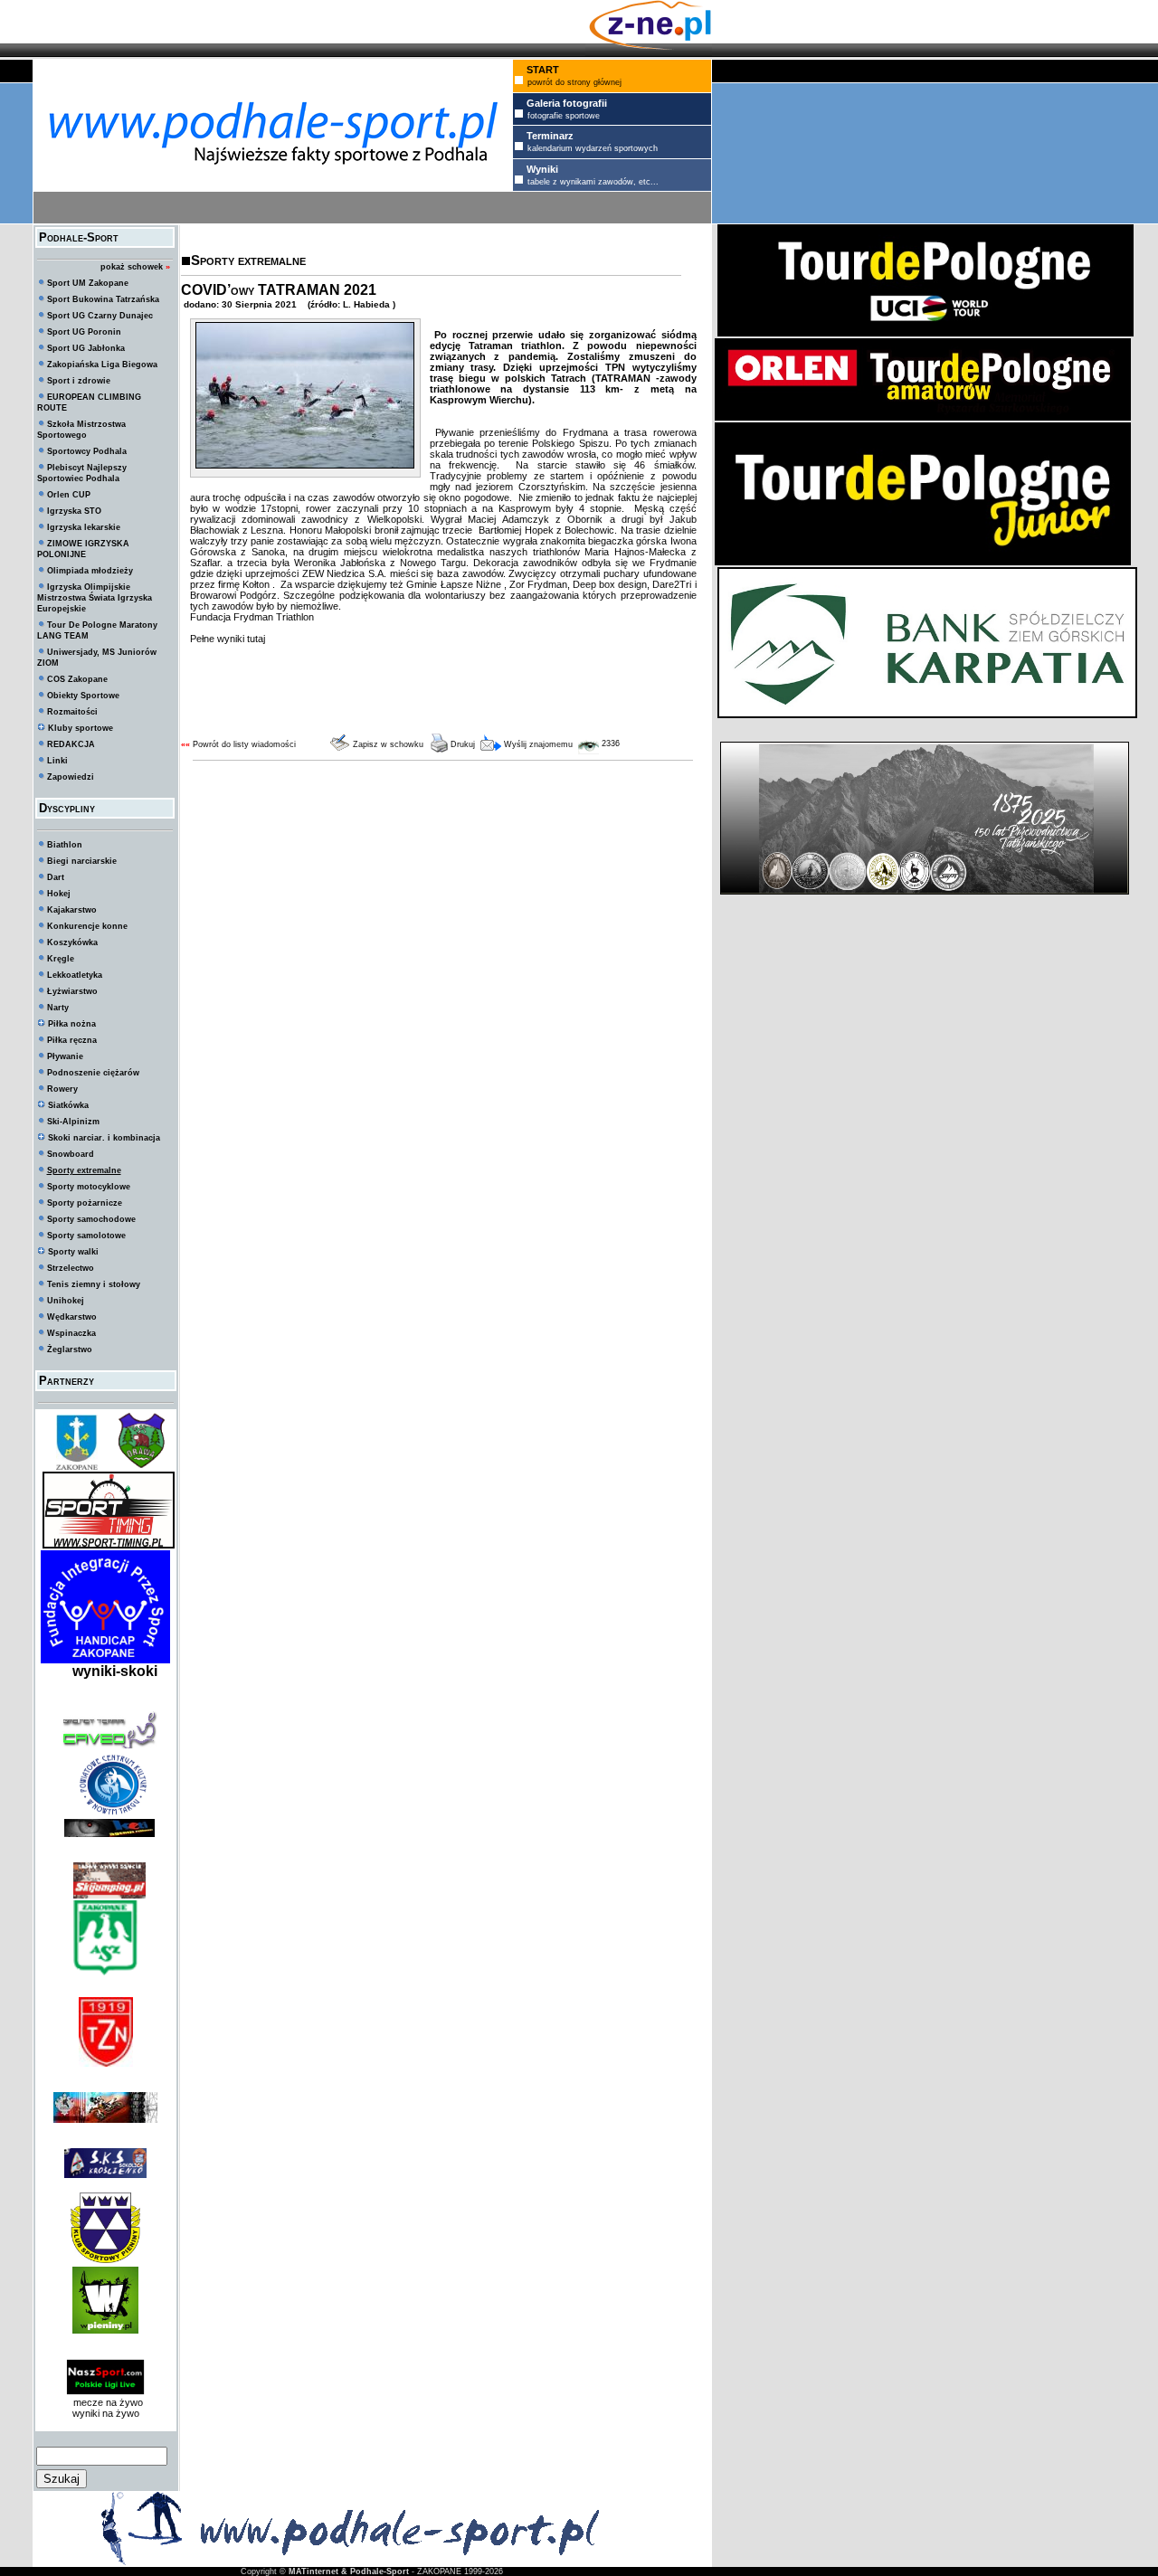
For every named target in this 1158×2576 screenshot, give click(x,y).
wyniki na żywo (106, 2413)
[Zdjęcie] (305, 465)
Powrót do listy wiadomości (244, 744)
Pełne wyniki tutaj (228, 639)
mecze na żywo (105, 2402)
